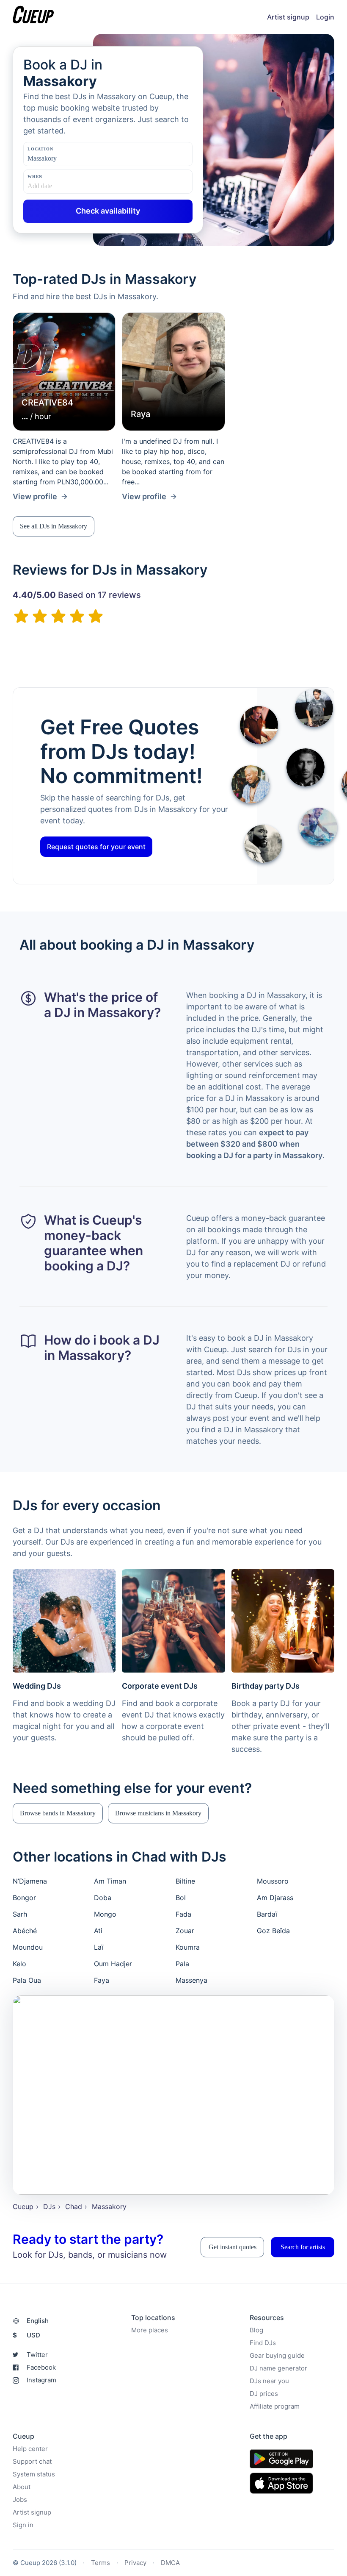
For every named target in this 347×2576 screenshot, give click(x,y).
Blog (256, 2330)
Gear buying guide (277, 2356)
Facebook (41, 2368)
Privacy (135, 2563)
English (38, 2321)
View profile (35, 496)
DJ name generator (278, 2369)
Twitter (37, 2355)
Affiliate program (275, 2407)
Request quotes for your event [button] (96, 847)
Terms (101, 2563)
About (22, 2487)
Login (325, 17)
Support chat (32, 2462)
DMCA (170, 2563)
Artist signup (288, 17)
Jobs (20, 2500)
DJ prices (264, 2394)
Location (40, 149)
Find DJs (263, 2343)
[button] (54, 526)
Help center (30, 2449)
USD (26, 2336)
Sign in (23, 2525)
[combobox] (70, 158)
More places (150, 2330)
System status (34, 2475)
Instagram (41, 2380)
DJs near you (269, 2381)
